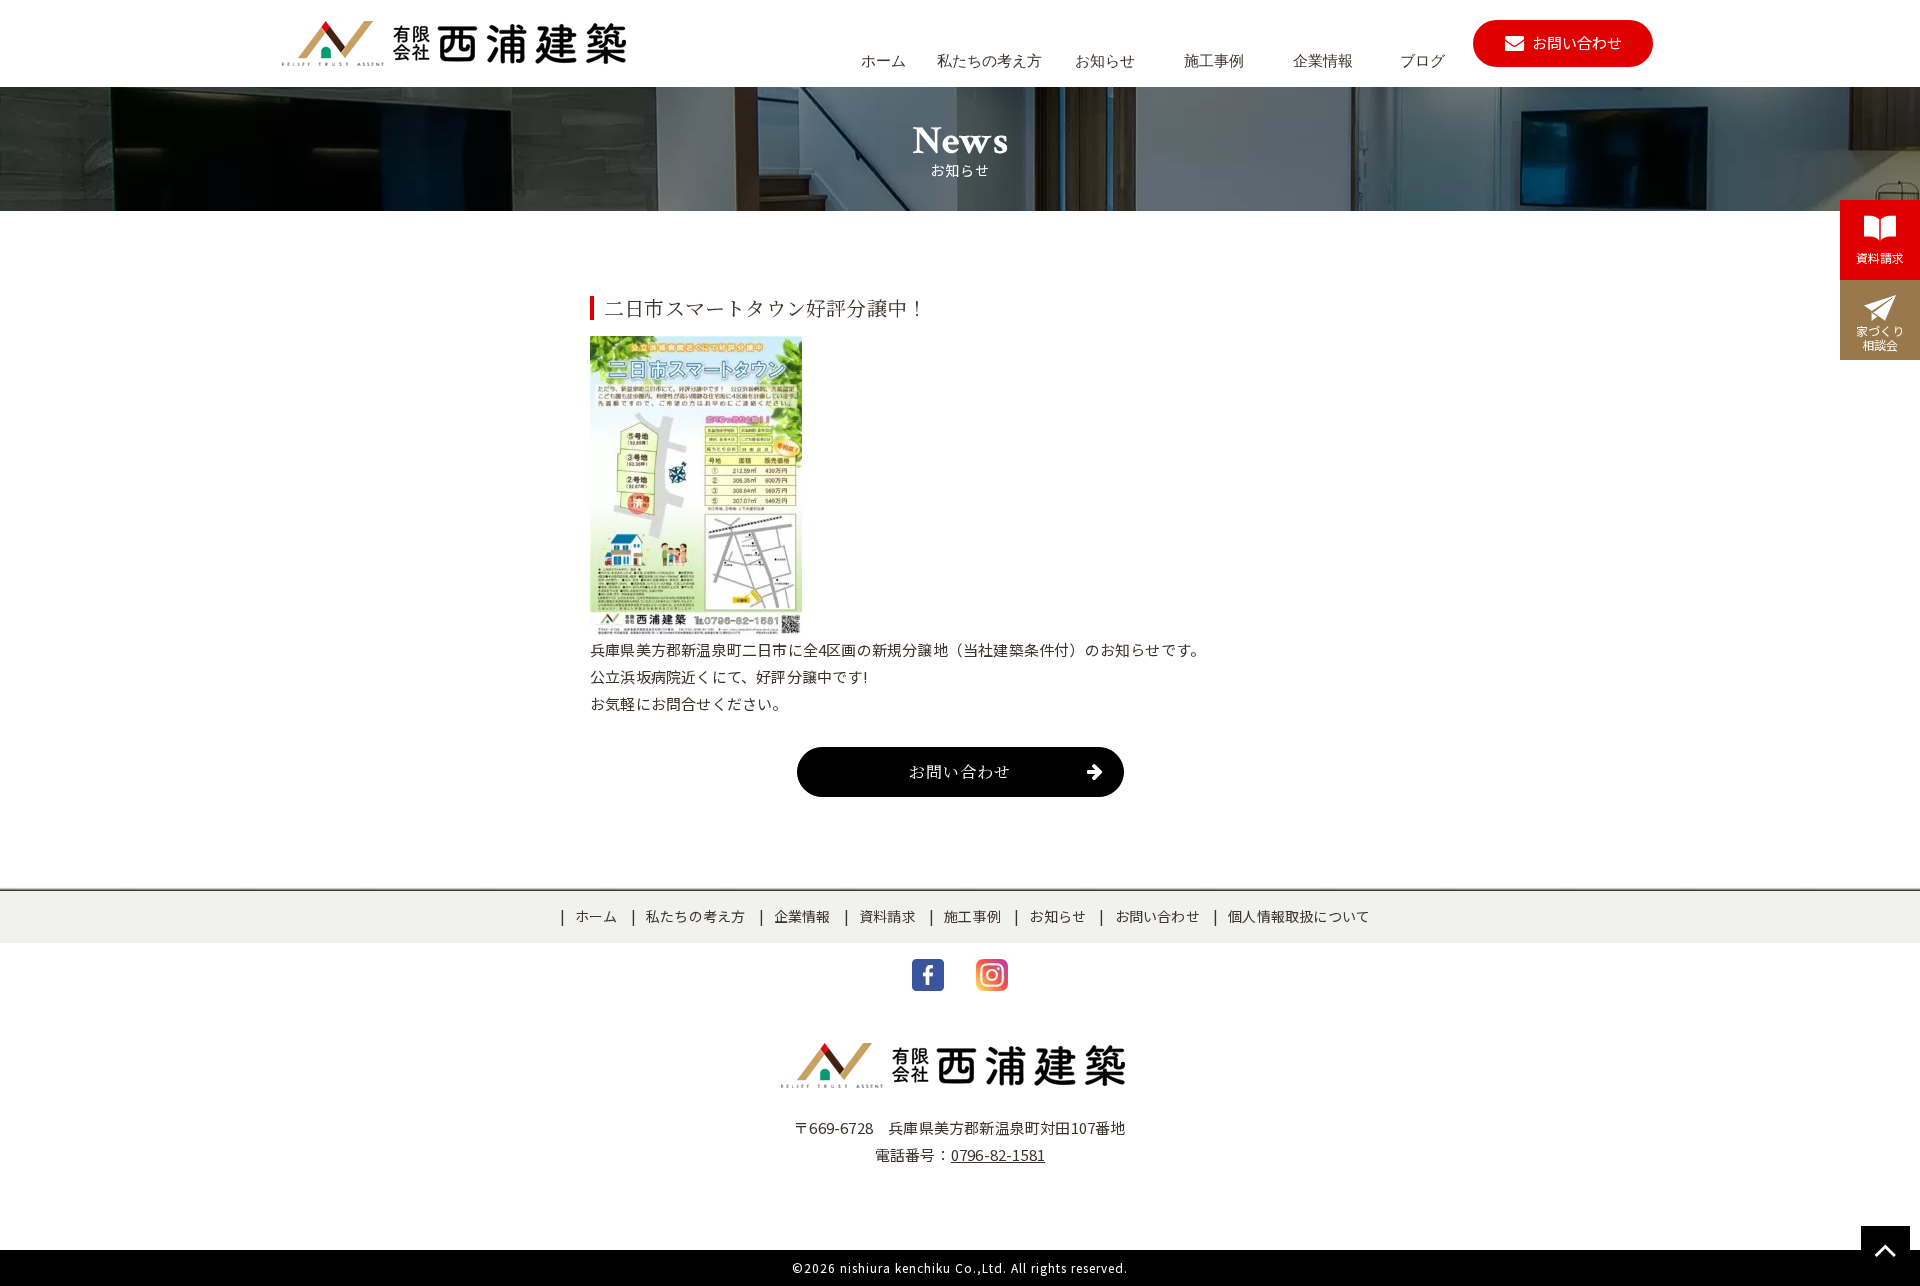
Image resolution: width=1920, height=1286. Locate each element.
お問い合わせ (960, 771)
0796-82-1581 (998, 1154)
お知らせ (1057, 916)
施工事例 (972, 916)
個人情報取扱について (1299, 916)
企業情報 (802, 916)
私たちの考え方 (695, 916)
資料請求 (887, 916)
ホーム (596, 916)
